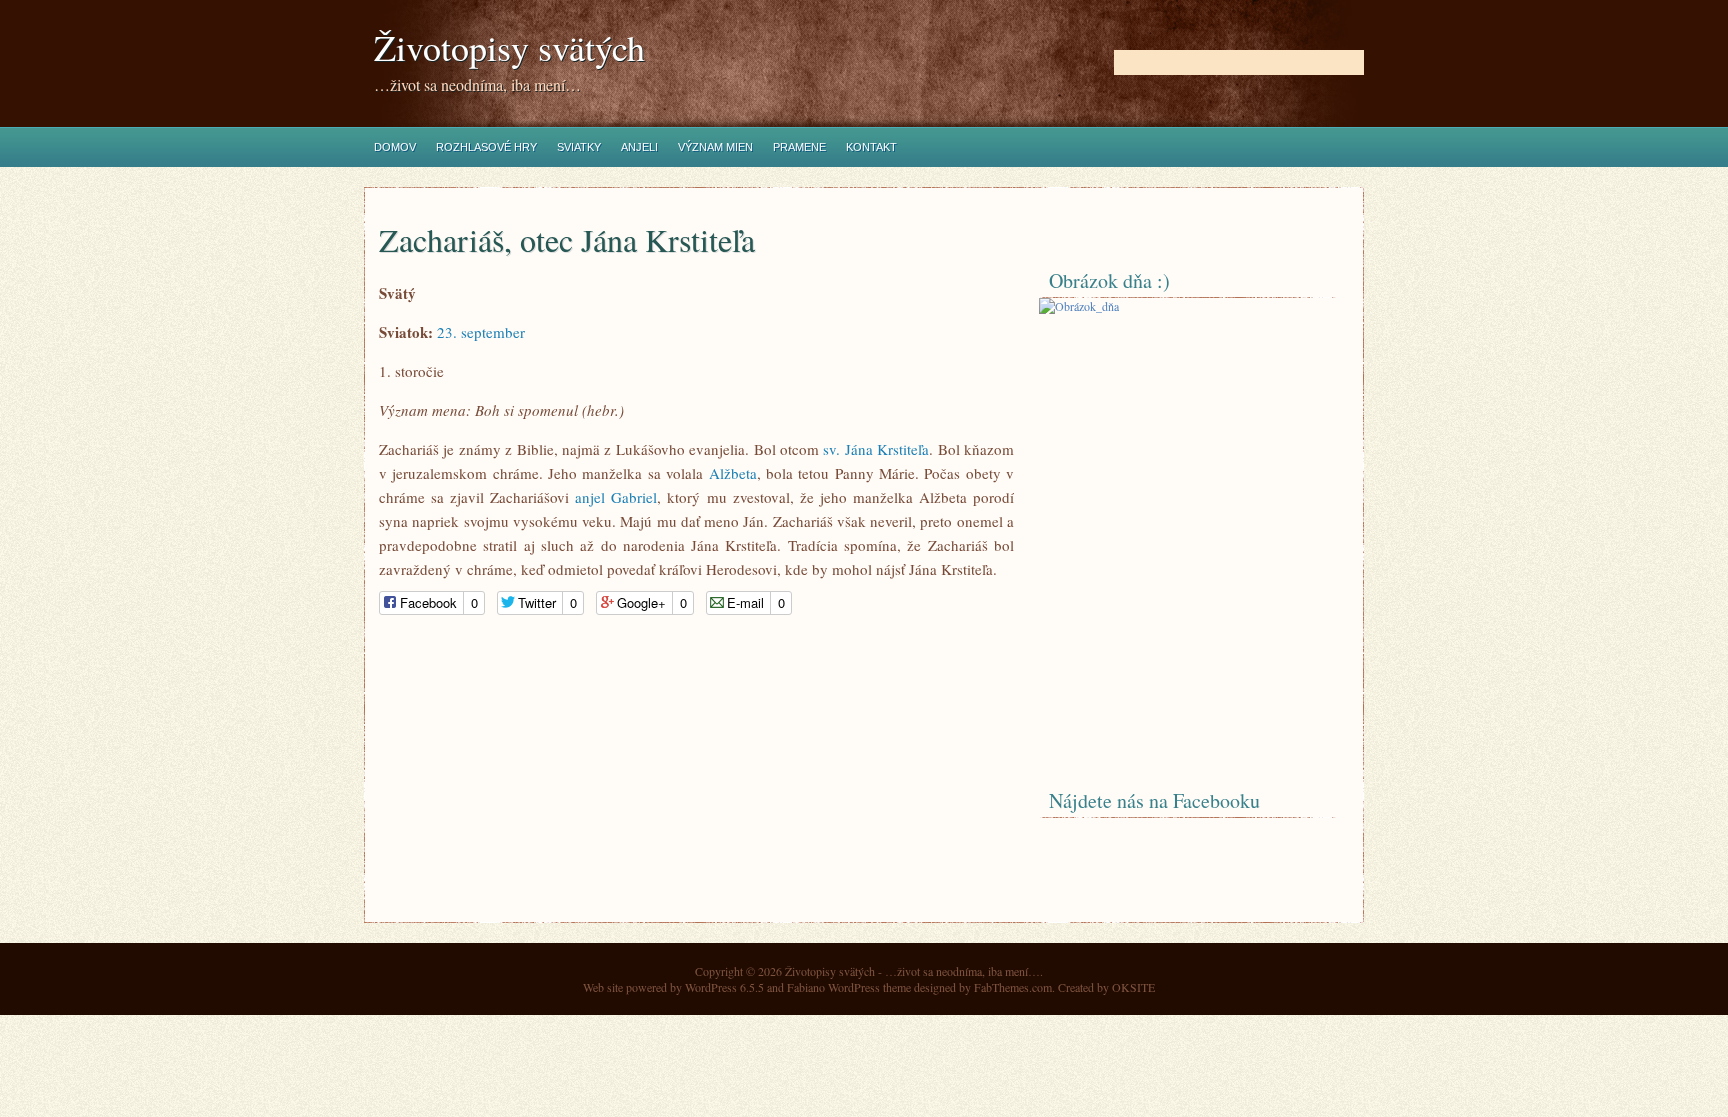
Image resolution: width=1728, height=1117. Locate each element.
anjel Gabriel (616, 497)
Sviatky (579, 147)
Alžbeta (733, 473)
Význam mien (715, 147)
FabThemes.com (1013, 987)
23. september (481, 332)
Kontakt (871, 147)
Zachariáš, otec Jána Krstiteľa (567, 239)
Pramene (799, 147)
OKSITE (1133, 987)
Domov (395, 147)
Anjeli (639, 147)
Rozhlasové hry (486, 147)
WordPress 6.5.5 (724, 987)
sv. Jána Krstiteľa (876, 449)
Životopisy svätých (509, 47)
